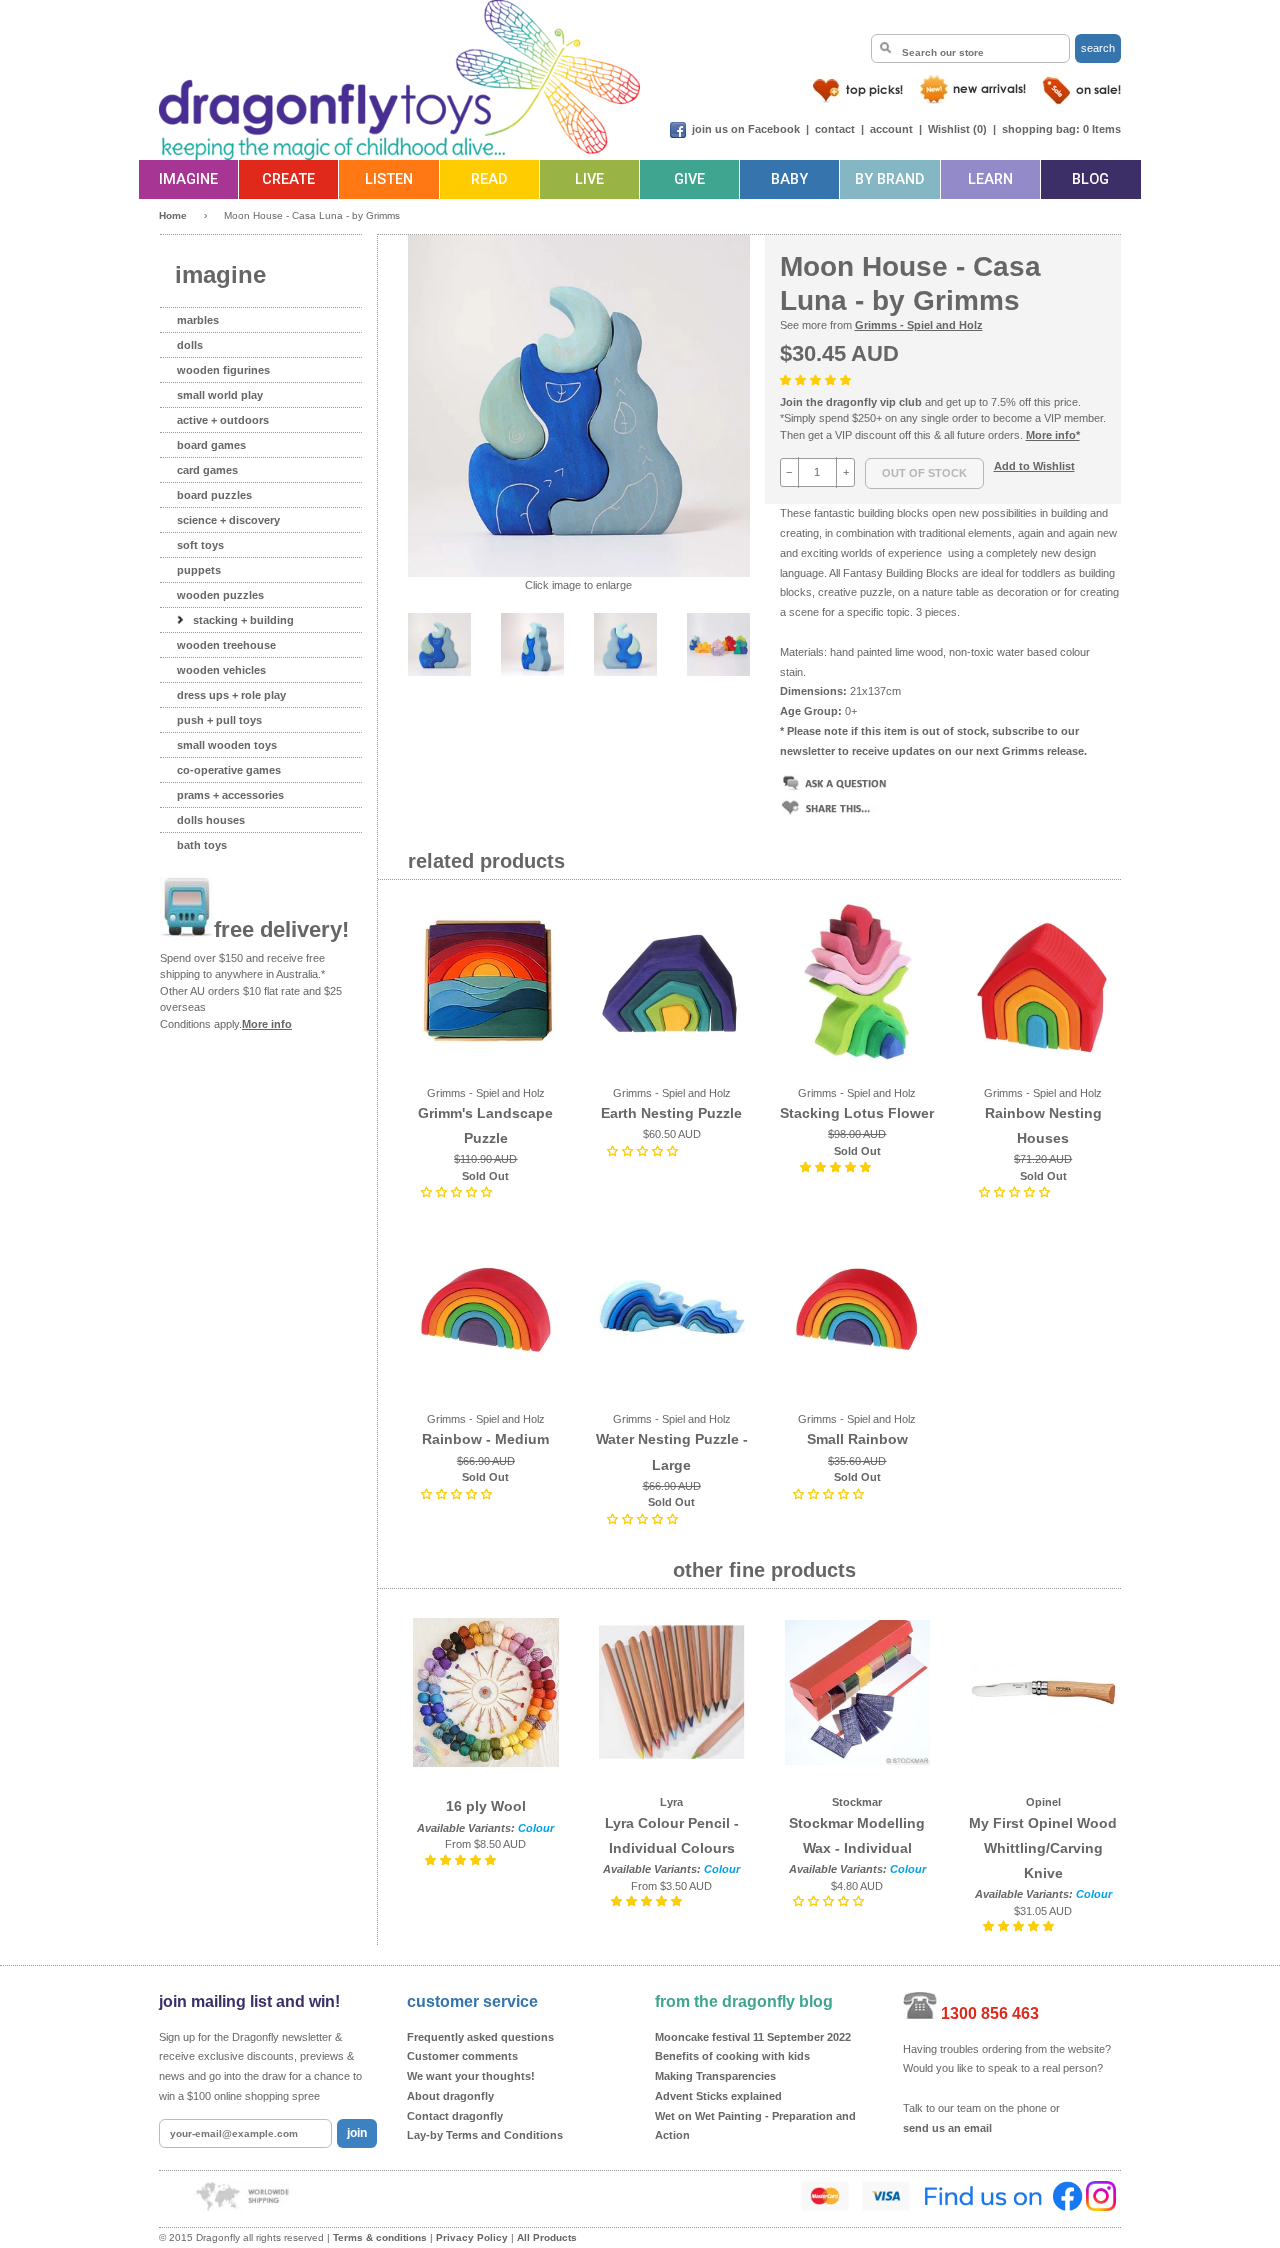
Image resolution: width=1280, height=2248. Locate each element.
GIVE (689, 179)
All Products (547, 2237)
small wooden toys (227, 745)
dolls (190, 345)
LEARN (990, 179)
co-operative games (229, 770)
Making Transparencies (715, 2076)
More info (267, 1024)
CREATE (288, 179)
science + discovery (228, 520)
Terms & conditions (380, 2237)
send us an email (947, 2128)
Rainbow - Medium (485, 1439)
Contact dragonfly (455, 2116)
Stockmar (857, 1802)
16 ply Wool (486, 1806)
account (891, 129)
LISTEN (389, 179)
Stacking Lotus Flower (857, 1113)
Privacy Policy (472, 2237)
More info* (1053, 435)
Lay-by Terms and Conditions (485, 2135)
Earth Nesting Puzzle (671, 1113)
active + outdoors (223, 420)
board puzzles (214, 495)
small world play (220, 395)
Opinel (1043, 1802)
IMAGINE (188, 179)
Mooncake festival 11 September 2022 (753, 2037)
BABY (789, 179)
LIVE (589, 179)
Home (173, 215)
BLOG (1090, 179)
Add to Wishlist (1034, 466)
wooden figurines (223, 370)
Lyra (671, 1802)
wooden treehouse (226, 645)
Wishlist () (957, 129)
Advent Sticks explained (718, 2096)
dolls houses (211, 820)
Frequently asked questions (480, 2037)
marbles (198, 320)
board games (211, 445)
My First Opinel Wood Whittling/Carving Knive (1043, 1848)
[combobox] (970, 48)
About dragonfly (450, 2096)
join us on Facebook (746, 129)
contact (835, 129)
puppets (199, 570)
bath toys (202, 845)
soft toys (200, 545)
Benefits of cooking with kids (732, 2056)
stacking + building (243, 620)
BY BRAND (889, 179)
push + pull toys (219, 720)
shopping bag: (1041, 129)
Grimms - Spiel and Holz (919, 325)
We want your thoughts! (471, 2076)
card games (207, 470)
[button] (817, 380)
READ (489, 179)
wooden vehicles (221, 670)
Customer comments (462, 2056)
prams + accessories (230, 795)
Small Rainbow (857, 1439)
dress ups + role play (231, 695)
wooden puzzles (220, 595)
